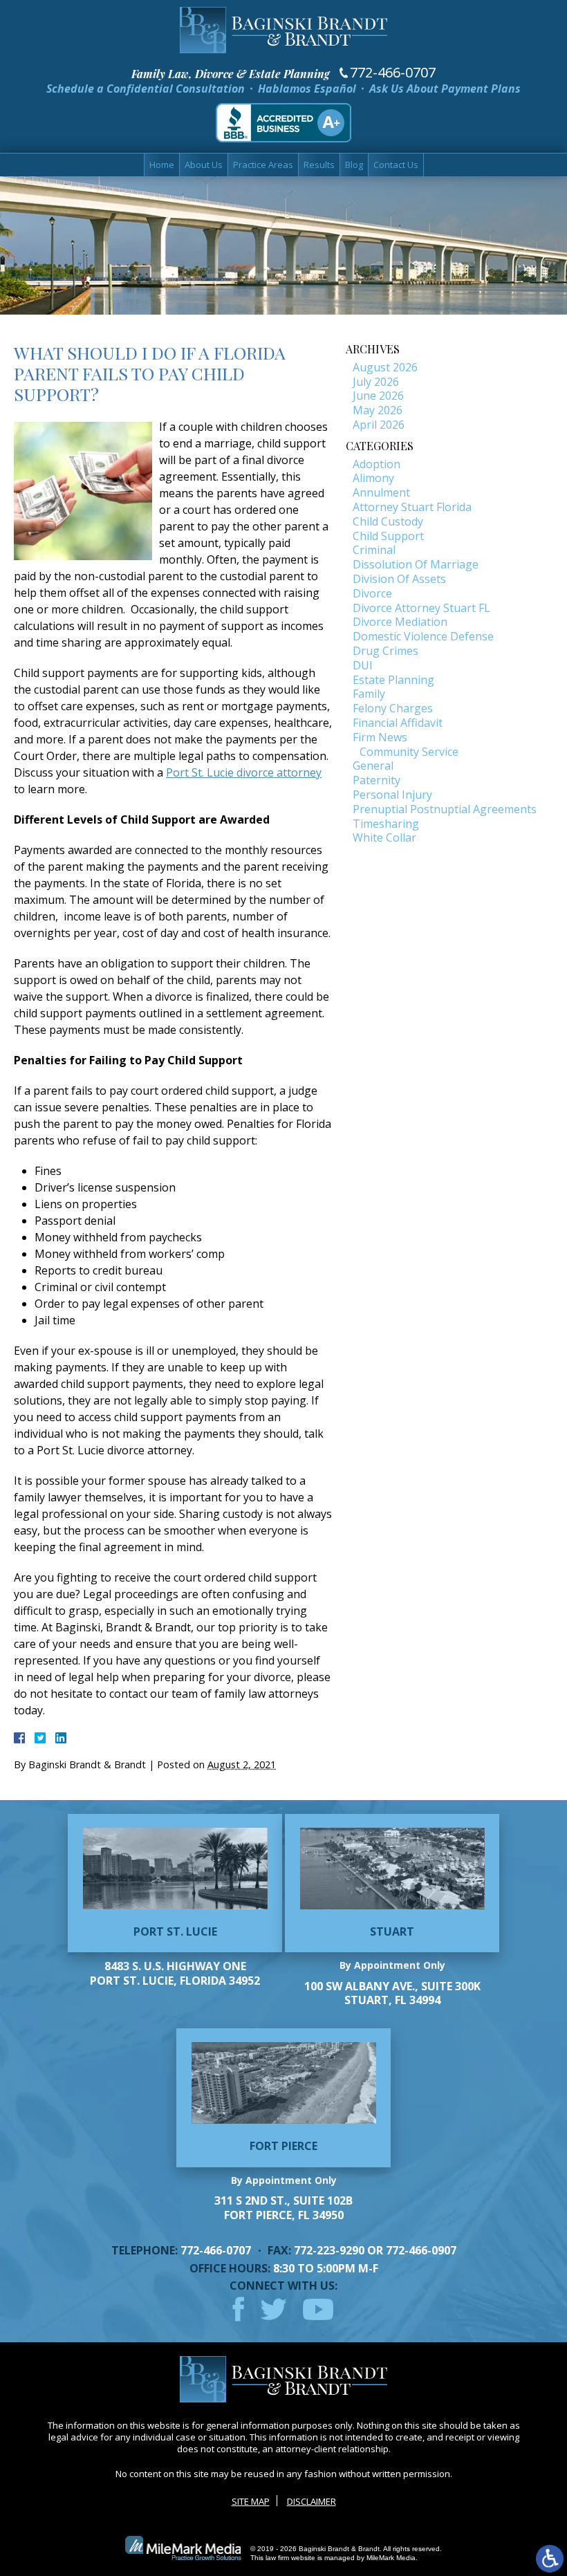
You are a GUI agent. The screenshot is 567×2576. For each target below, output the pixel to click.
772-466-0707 (393, 73)
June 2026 (378, 396)
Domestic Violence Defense (423, 636)
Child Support (388, 536)
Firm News (380, 737)
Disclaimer (312, 2501)
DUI (363, 665)
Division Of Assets (399, 579)
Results (319, 165)
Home (162, 165)
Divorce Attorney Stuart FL (421, 608)
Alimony (373, 478)
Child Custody (388, 521)
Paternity (377, 780)
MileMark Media (391, 2558)
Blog (354, 165)
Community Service (409, 752)
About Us (204, 165)
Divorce (372, 593)
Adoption (377, 464)
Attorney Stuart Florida (412, 507)
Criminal (374, 550)
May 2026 (378, 410)
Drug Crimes (385, 651)
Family (369, 694)
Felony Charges (393, 708)
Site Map (251, 2501)
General (373, 766)
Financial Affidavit (398, 723)
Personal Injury (392, 795)
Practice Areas (263, 165)
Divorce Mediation (400, 622)
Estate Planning (393, 680)
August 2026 (385, 367)
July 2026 (376, 382)
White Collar (384, 837)
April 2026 (379, 425)
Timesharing (386, 824)
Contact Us (396, 165)
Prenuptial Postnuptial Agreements (445, 809)
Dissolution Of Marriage (416, 564)
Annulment (381, 492)
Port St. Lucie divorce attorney (244, 772)
